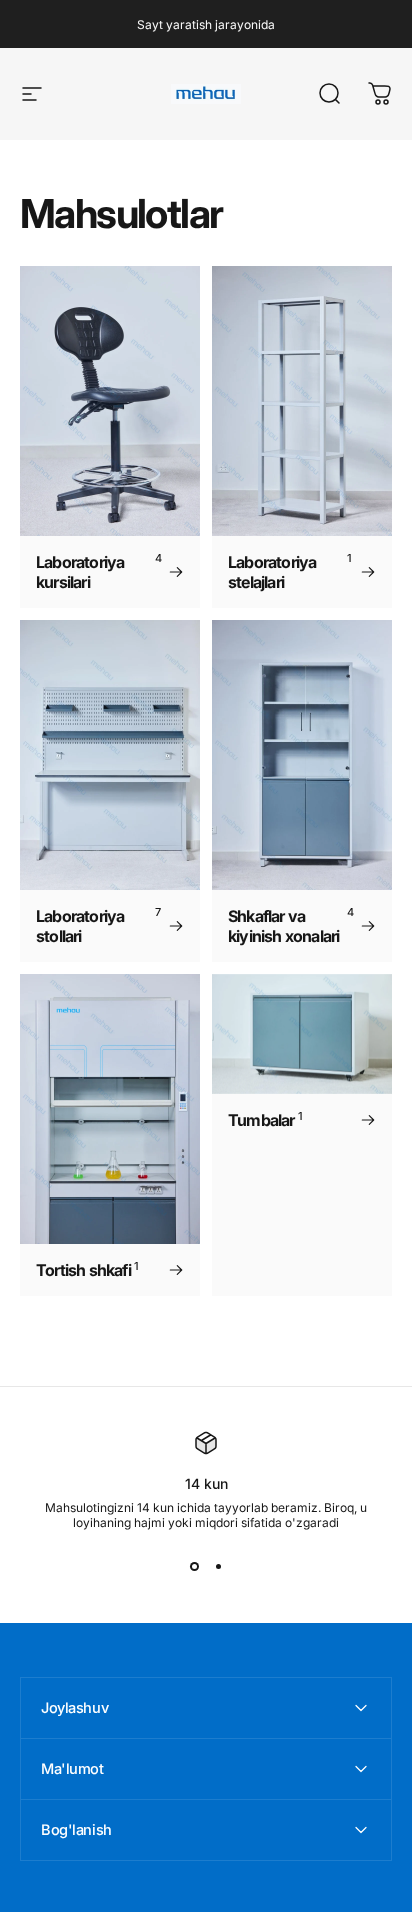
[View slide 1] (194, 1566)
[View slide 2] (218, 1566)
